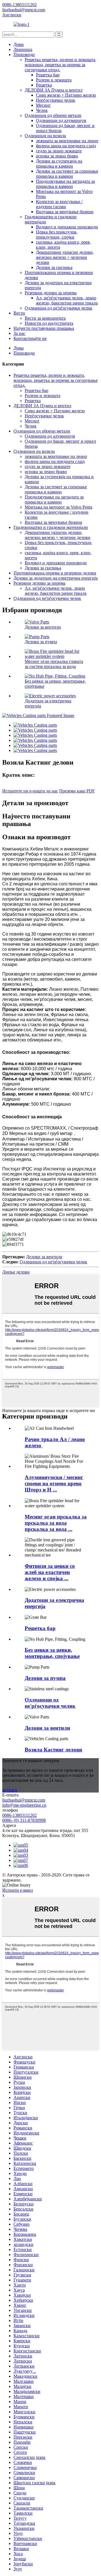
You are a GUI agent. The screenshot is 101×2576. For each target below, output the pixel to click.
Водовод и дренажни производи (67, 227)
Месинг (43, 105)
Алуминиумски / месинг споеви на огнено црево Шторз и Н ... (54, 1483)
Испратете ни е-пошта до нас (30, 791)
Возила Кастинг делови (53, 1750)
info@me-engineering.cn (24, 1805)
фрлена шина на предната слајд (66, 146)
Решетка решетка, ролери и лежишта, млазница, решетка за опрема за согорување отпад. (60, 65)
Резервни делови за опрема (51, 293)
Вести (19, 313)
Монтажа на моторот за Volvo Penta (58, 507)
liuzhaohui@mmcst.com (24, 1800)
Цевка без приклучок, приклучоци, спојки (57, 234)
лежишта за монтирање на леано (67, 141)
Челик (42, 110)
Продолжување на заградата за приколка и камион (65, 184)
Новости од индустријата (49, 323)
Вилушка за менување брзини (65, 212)
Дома (19, 44)
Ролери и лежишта (54, 80)
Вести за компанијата (45, 318)
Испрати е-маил (18, 1890)
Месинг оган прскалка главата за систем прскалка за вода (54, 664)
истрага (10, 1790)
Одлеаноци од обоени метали (53, 115)
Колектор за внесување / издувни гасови (59, 204)
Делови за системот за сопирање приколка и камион (67, 174)
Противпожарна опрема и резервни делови (55, 573)
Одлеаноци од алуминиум (61, 120)
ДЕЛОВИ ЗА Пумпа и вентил (54, 90)
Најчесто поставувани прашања (44, 328)
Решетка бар (48, 75)
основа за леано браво (57, 156)
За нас (19, 333)
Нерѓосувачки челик (56, 100)
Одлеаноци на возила (45, 136)
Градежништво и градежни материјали (51, 527)
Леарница (23, 49)
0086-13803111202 (19, 1815)
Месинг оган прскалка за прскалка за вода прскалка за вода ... (56, 1523)
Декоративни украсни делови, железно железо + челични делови (65, 257)
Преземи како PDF (77, 791)
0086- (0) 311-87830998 (24, 1820)
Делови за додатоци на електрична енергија (56, 578)
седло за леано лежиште (59, 151)
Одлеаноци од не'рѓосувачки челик (58, 308)
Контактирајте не (30, 338)
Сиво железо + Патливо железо (66, 95)
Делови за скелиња (54, 267)
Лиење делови (16, 1272)
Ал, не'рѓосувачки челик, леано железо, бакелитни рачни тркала (67, 300)
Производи (24, 54)
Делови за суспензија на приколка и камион (59, 163)
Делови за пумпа (41, 642)
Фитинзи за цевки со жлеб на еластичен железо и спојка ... (50, 1572)
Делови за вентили (43, 627)
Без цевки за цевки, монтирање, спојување (52, 1653)
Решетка (44, 85)
